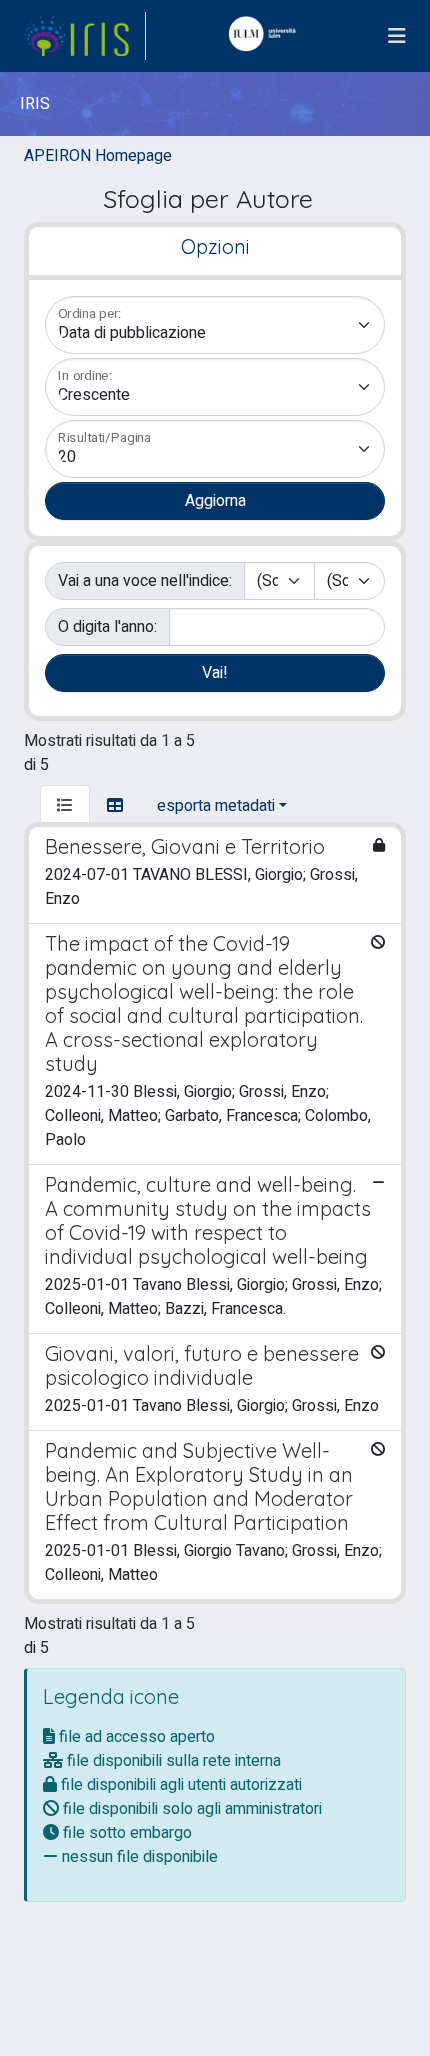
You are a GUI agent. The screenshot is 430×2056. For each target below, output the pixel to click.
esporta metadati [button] (216, 806)
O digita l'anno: (107, 627)
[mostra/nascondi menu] (397, 36)
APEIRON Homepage (98, 156)
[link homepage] (85, 36)
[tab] (65, 806)
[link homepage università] (267, 36)
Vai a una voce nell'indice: (145, 581)
